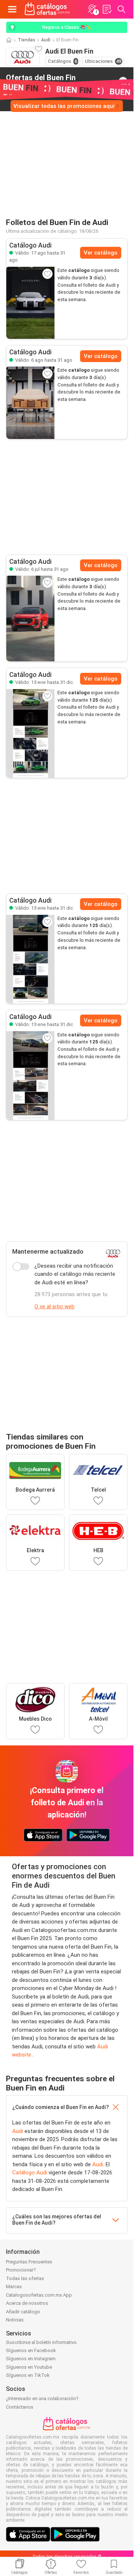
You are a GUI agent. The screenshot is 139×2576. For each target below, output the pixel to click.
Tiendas (27, 40)
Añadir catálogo (23, 2312)
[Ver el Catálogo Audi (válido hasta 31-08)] (30, 303)
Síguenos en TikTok (28, 2375)
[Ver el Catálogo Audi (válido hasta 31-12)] (30, 733)
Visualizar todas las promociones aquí (64, 106)
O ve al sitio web (54, 1306)
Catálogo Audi (30, 2173)
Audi (46, 40)
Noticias (15, 2320)
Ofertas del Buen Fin (41, 81)
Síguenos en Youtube (29, 2367)
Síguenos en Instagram (31, 2359)
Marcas (14, 2287)
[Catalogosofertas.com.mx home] (47, 9)
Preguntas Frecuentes (29, 2262)
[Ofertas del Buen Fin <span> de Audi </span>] (123, 81)
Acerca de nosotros (27, 2303)
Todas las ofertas (25, 2278)
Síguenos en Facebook (31, 2350)
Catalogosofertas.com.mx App (39, 2295)
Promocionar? (21, 2270)
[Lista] (107, 9)
